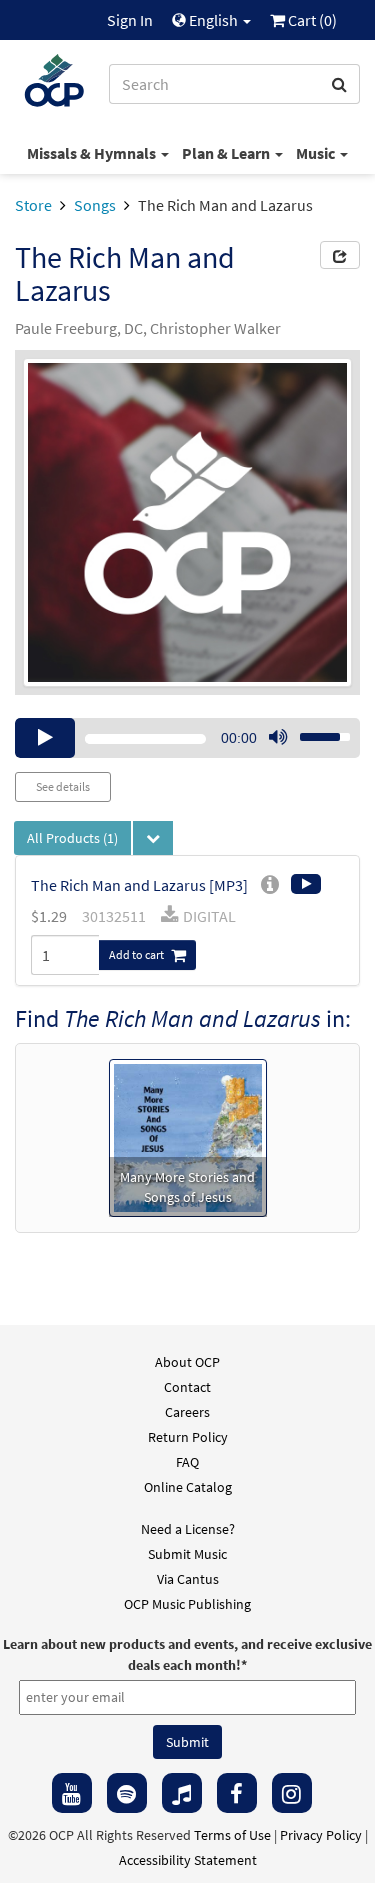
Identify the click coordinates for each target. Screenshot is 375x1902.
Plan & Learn (227, 153)
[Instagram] (292, 1793)
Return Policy (188, 1437)
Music (317, 153)
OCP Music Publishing (187, 1604)
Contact (187, 1387)
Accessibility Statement (188, 1860)
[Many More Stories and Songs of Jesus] (188, 1136)
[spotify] (127, 1793)
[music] (182, 1793)
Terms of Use (232, 1835)
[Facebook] (237, 1793)
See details (63, 786)
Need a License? (188, 1529)
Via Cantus (188, 1579)
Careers (187, 1412)
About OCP (187, 1362)
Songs (95, 205)
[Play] (45, 738)
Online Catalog (188, 1487)
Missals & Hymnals (93, 153)
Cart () (311, 20)
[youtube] (72, 1793)
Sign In (130, 20)
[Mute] (278, 738)
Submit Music (187, 1554)
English (213, 20)
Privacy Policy (321, 1835)
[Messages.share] (340, 255)
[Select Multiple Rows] (153, 838)
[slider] (314, 731)
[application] (187, 738)
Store (33, 205)
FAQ (187, 1462)
